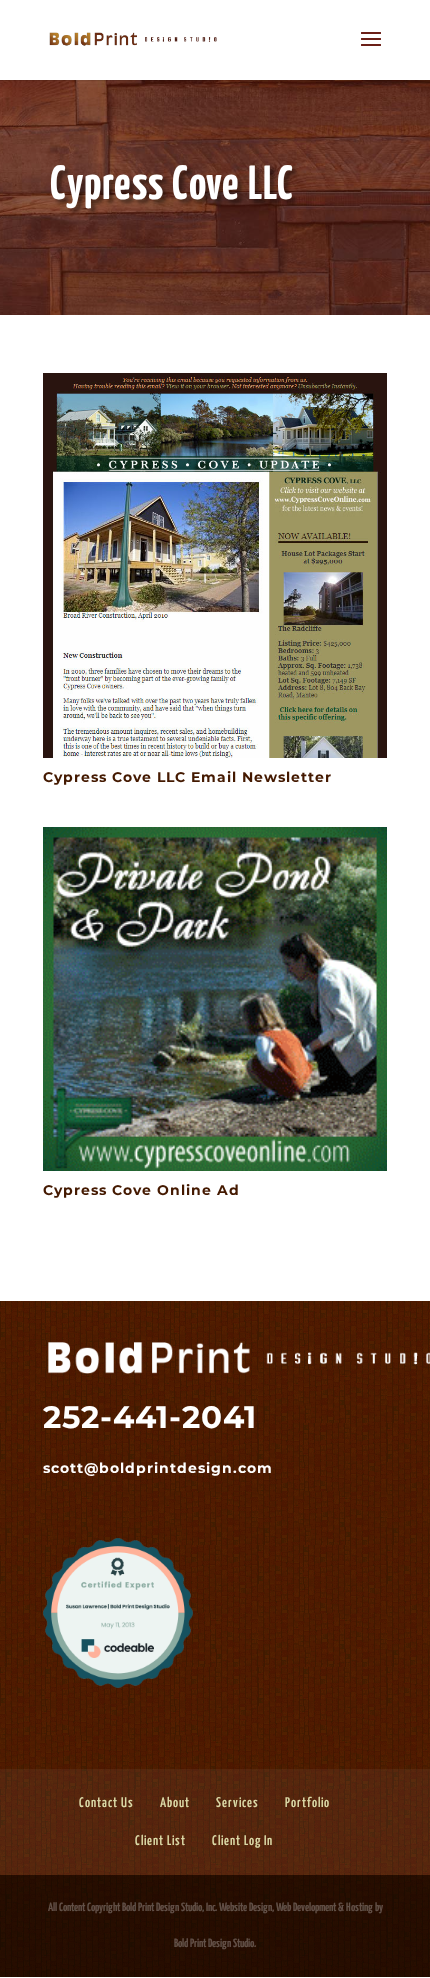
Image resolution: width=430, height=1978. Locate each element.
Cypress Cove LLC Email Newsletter (187, 777)
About (175, 1803)
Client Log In (242, 1841)
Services (237, 1803)
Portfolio (307, 1803)
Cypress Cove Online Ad (141, 1190)
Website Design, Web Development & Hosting (296, 1907)
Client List (160, 1841)
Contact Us (106, 1803)
